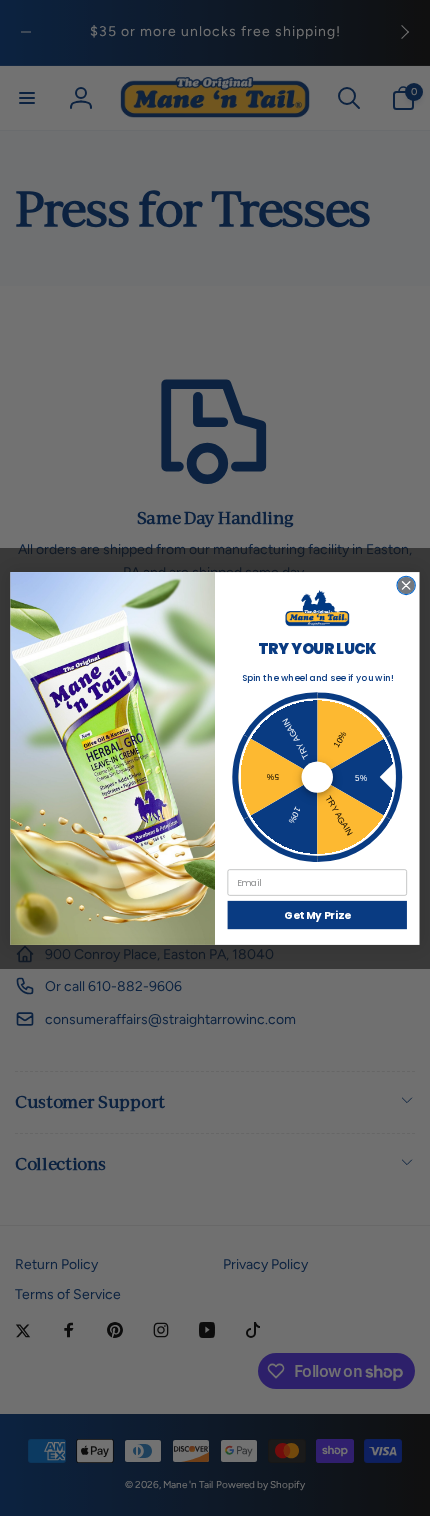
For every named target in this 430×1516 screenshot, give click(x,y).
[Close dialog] (406, 585)
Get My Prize (317, 914)
